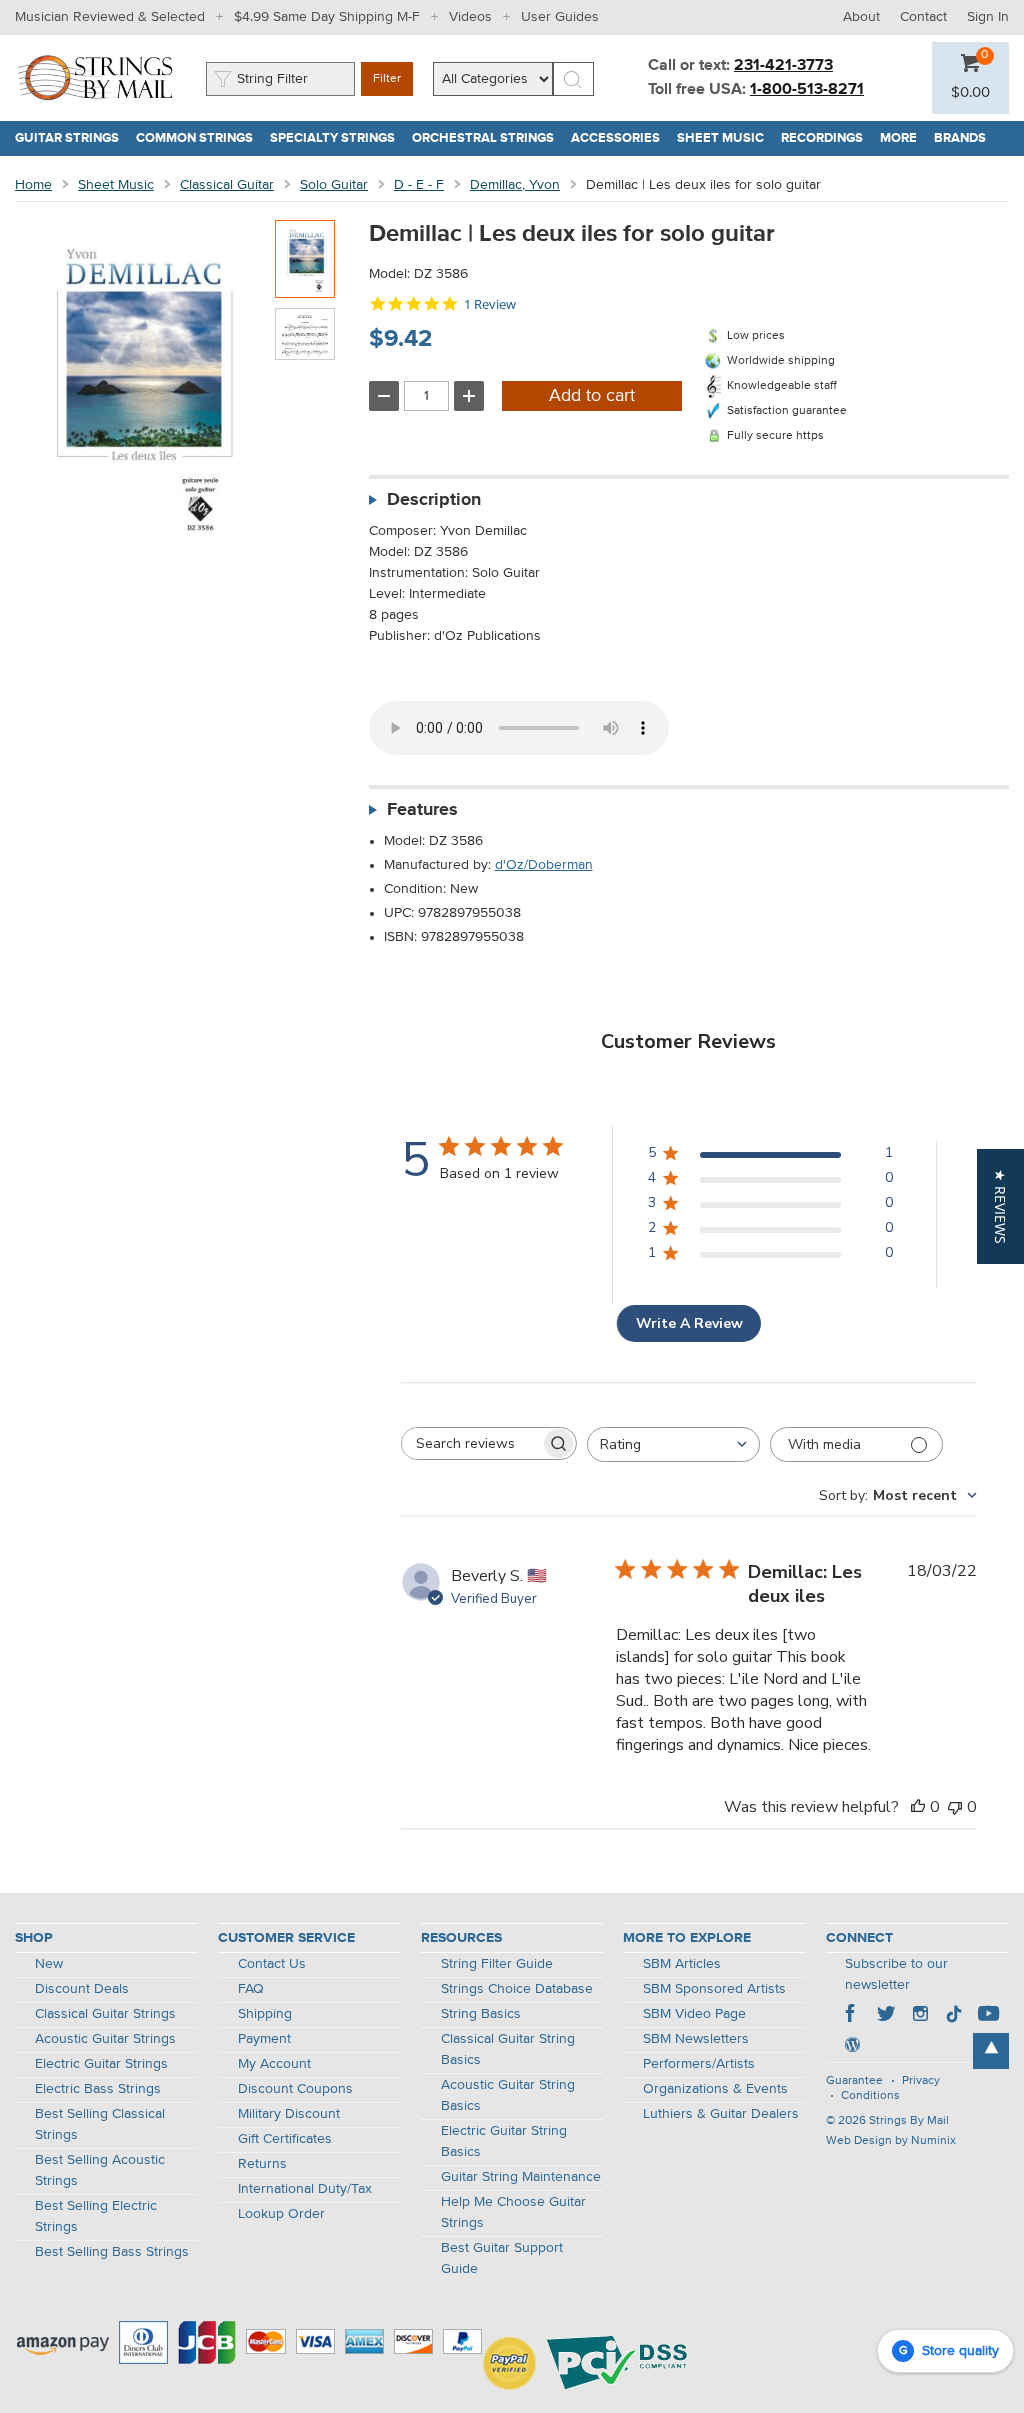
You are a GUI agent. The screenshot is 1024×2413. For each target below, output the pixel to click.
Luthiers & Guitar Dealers (721, 2114)
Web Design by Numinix (891, 2141)
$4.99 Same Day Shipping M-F (327, 17)
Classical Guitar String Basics (508, 2049)
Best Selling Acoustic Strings (100, 2170)
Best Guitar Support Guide (502, 2258)
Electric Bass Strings (98, 2089)
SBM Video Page (694, 2014)
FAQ (251, 1989)
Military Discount (289, 2114)
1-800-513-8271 (807, 90)
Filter (387, 79)
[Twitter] (886, 2016)
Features (422, 810)
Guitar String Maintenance (521, 2177)
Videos (470, 17)
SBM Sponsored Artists (714, 1989)
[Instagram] (920, 2016)
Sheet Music (116, 185)
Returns (262, 2164)
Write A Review (689, 1323)
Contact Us (272, 1964)
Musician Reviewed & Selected (110, 17)
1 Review (490, 304)
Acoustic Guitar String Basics (508, 2095)
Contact (923, 17)
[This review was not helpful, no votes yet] (955, 1807)
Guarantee (854, 2081)
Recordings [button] (826, 138)
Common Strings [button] (199, 138)
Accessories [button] (620, 138)
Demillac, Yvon (515, 185)
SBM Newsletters (696, 2039)
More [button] (903, 138)
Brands (960, 138)
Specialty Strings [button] (337, 138)
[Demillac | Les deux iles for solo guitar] (305, 259)
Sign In (988, 17)
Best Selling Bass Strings (112, 2252)
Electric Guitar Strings (101, 2064)
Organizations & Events (715, 2089)
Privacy (921, 2081)
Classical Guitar (227, 185)
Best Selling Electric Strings (96, 2216)
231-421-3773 (783, 66)
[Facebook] (852, 2016)
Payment (264, 2039)
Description (434, 500)
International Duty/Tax (305, 2189)
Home (33, 185)
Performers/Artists (699, 2064)
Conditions (870, 2096)
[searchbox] (471, 1443)
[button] (970, 93)
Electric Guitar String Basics (504, 2141)
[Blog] (852, 2047)
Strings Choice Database (517, 1989)
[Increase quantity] (469, 396)
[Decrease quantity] (384, 396)
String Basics (481, 2014)
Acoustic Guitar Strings (105, 2039)
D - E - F (419, 185)
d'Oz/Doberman (544, 865)
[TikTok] (954, 2016)
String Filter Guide (497, 1964)
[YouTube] (988, 2016)
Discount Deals (82, 1989)
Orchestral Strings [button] (487, 138)
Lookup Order (281, 2214)
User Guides (560, 17)
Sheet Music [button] (725, 138)
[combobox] (673, 1444)
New (49, 1964)
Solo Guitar (334, 185)
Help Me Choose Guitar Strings (513, 2212)
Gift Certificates (285, 2139)
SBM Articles (682, 1964)
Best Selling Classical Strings (100, 2124)
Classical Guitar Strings (105, 2014)
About (861, 17)
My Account (274, 2064)
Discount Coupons (295, 2089)
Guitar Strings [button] (71, 138)
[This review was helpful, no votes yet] (918, 1807)
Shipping (265, 2014)
